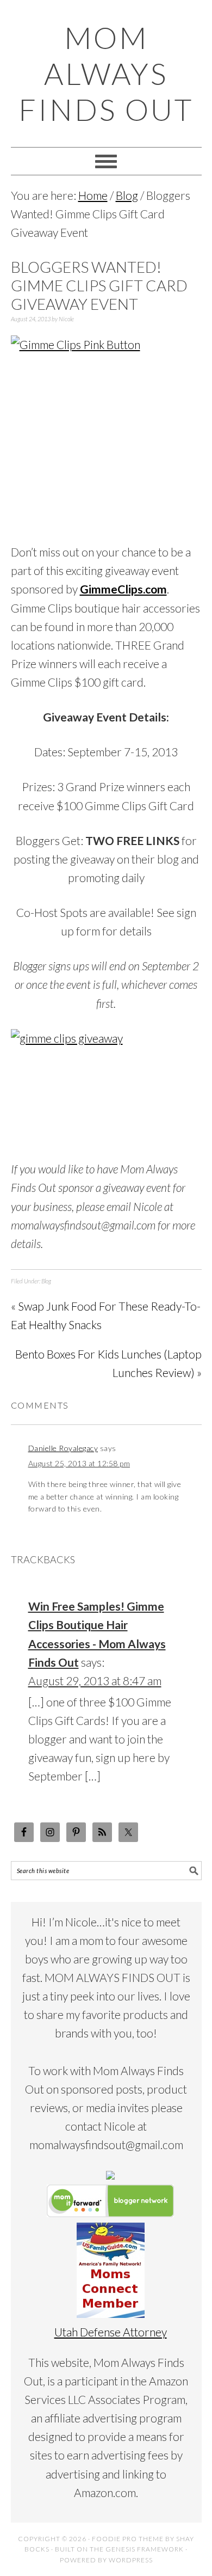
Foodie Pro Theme (128, 2539)
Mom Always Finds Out (106, 74)
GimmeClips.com (123, 589)
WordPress (131, 2560)
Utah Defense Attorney (111, 2332)
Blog (46, 1281)
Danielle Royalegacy (63, 1448)
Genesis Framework (145, 2549)
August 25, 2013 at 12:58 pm (79, 1463)
